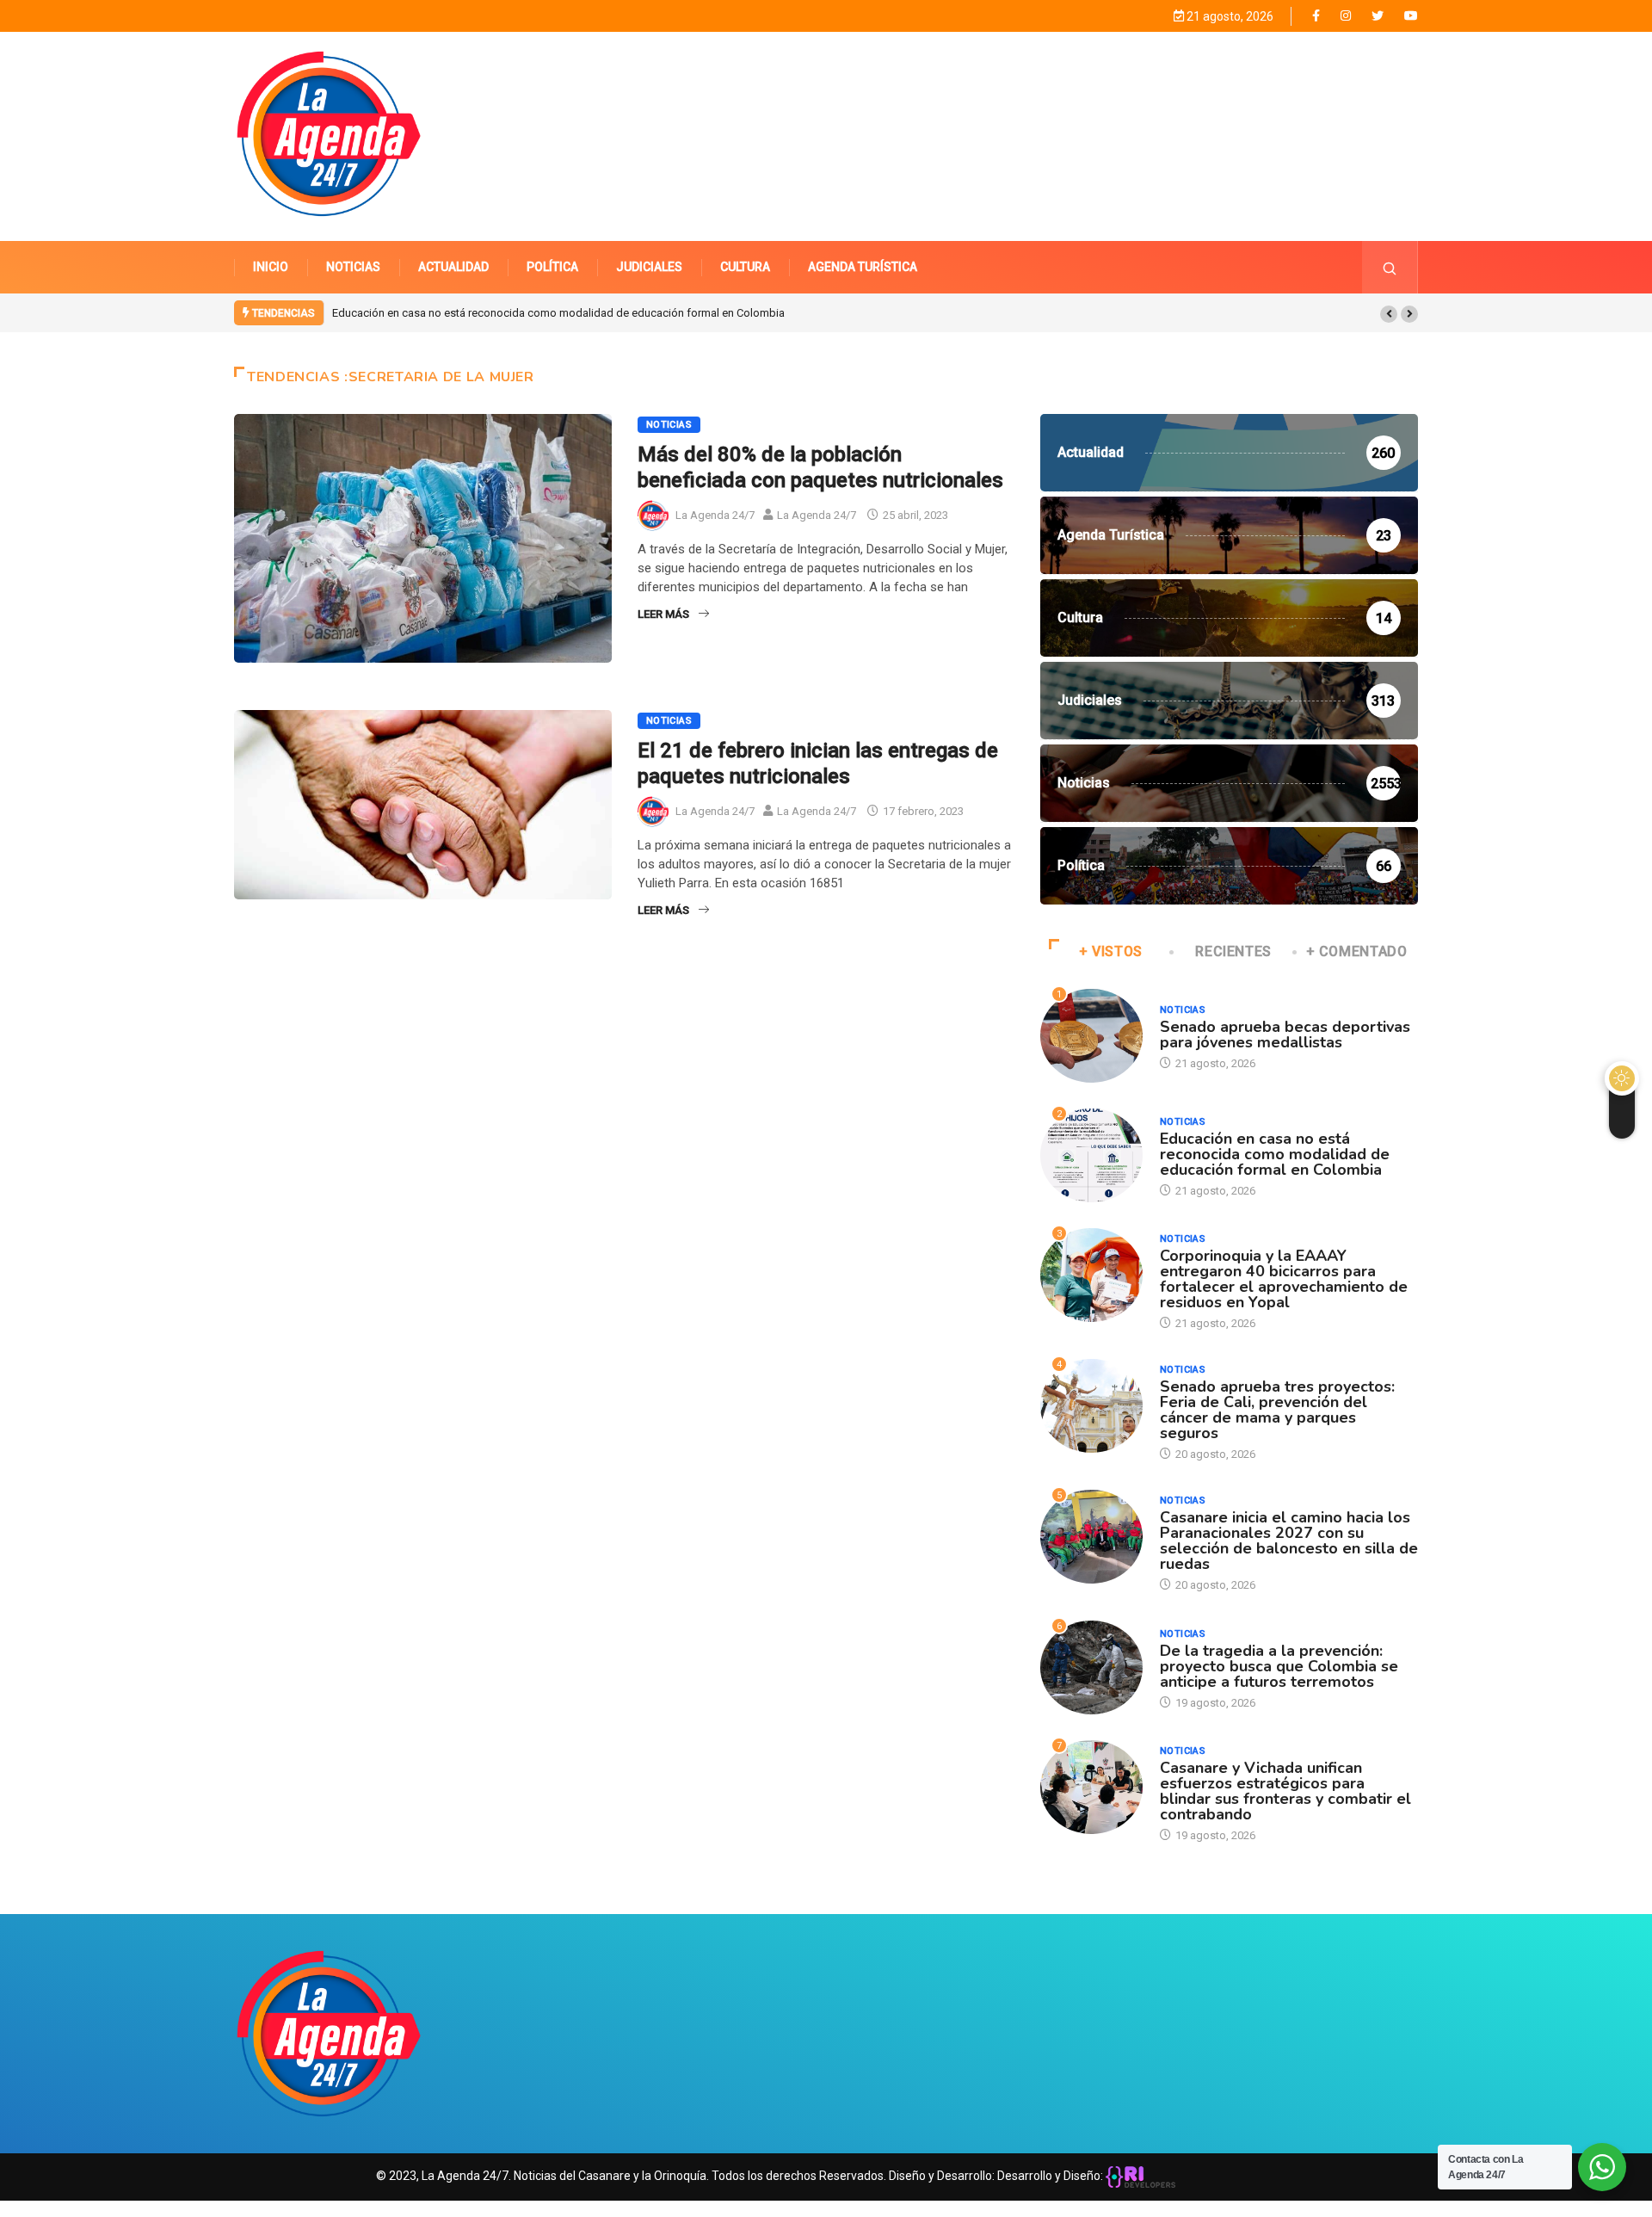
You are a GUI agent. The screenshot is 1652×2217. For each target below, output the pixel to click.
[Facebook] (1316, 15)
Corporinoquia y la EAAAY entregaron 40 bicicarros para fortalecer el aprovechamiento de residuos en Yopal (1284, 1279)
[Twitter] (1378, 16)
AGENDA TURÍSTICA (863, 267)
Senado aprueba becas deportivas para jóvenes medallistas (1285, 1034)
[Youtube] (1411, 16)
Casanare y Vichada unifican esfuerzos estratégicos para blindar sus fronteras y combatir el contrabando (1285, 1791)
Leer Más (663, 614)
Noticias (669, 425)
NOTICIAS (353, 267)
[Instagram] (1346, 16)
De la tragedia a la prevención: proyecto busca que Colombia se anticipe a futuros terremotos (1279, 1666)
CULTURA (745, 267)
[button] (1389, 314)
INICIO (271, 267)
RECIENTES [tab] (1233, 951)
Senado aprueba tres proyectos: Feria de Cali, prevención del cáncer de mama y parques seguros (1277, 1410)
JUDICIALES (649, 267)
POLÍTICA (552, 267)
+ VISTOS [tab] (1111, 951)
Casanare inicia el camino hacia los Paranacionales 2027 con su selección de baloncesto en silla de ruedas (1289, 1541)
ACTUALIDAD (453, 267)
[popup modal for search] (1390, 267)
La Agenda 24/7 (715, 515)
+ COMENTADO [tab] (1357, 951)
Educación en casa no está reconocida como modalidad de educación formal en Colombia (558, 313)
